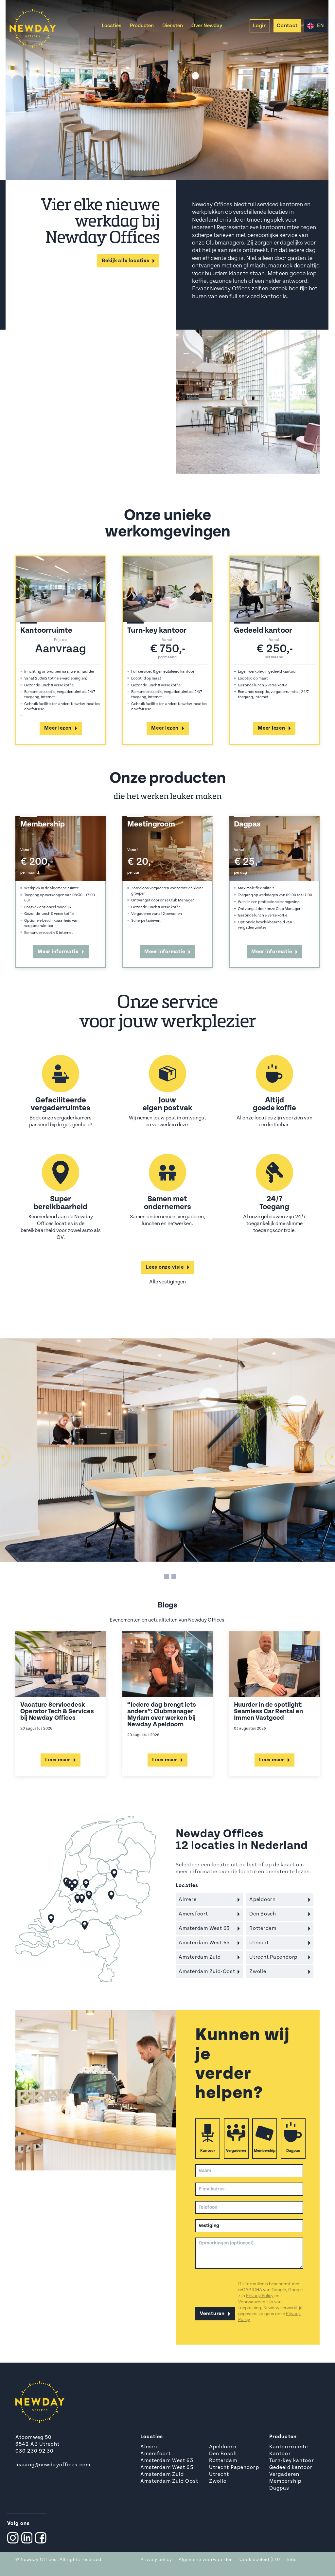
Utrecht (219, 2475)
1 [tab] (159, 1577)
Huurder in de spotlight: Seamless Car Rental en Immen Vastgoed (268, 1712)
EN (321, 26)
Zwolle (218, 2481)
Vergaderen (236, 2151)
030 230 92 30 (35, 2451)
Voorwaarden (252, 2302)
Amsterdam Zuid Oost (169, 2481)
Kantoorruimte (289, 2447)
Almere (150, 2447)
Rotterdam (223, 2461)
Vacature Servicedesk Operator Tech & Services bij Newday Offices (57, 1712)
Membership (265, 2151)
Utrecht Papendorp (234, 2468)
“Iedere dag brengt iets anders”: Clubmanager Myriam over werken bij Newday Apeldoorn (162, 1715)
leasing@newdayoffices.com (53, 2465)
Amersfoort (156, 2454)
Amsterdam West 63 (167, 2461)
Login (260, 26)
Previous (15, 589)
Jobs (292, 2560)
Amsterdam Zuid (162, 2475)
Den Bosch (223, 2454)
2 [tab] (166, 1577)
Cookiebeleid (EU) (260, 2560)
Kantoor (208, 2151)
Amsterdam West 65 (167, 2468)
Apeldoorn (223, 2447)
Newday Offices (39, 2560)
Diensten (173, 26)
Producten (142, 26)
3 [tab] (174, 1577)
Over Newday (207, 26)
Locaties (112, 26)
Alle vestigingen (167, 1282)
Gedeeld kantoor (291, 2468)
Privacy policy (156, 2560)
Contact (287, 26)
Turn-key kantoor (292, 2461)
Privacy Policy (260, 2296)
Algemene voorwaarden (206, 2560)
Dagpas (293, 2151)
